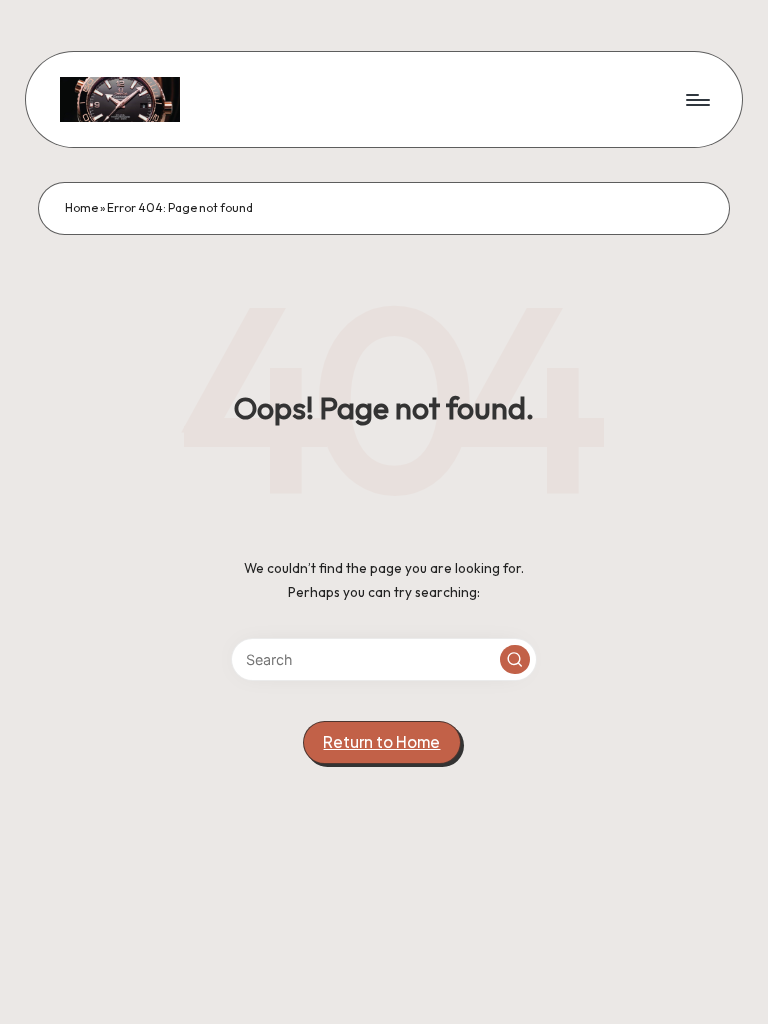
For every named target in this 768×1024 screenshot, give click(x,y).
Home (81, 207)
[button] (515, 660)
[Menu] (696, 99)
